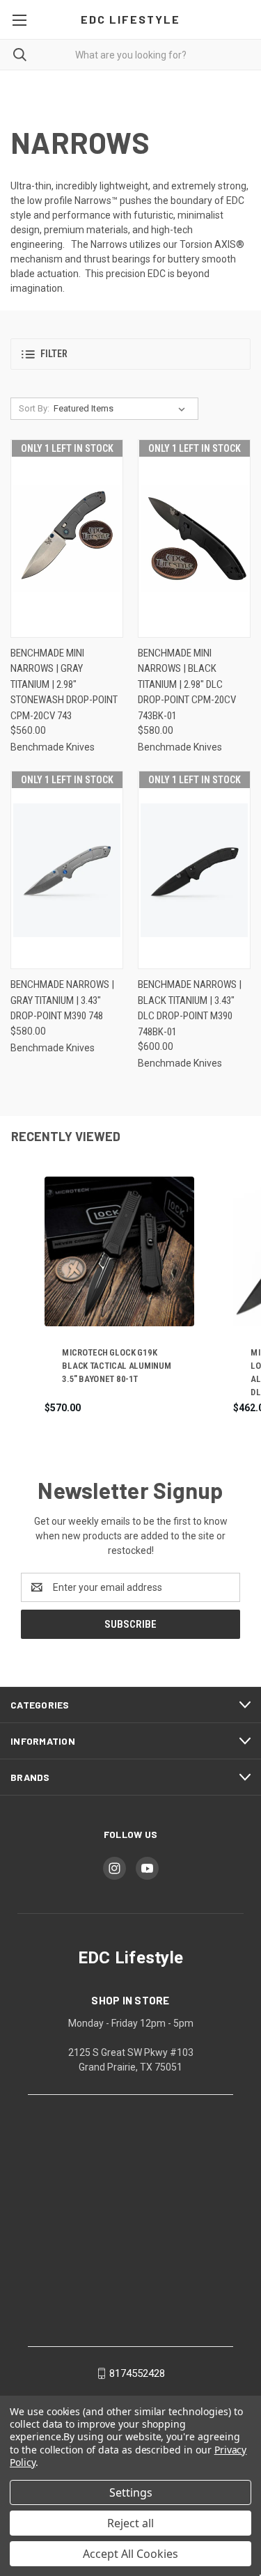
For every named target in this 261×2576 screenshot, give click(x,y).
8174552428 (137, 2373)
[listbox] (122, 409)
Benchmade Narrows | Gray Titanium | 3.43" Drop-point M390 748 (62, 1000)
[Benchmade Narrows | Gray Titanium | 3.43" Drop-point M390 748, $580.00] (67, 870)
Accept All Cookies (130, 2554)
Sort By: (34, 408)
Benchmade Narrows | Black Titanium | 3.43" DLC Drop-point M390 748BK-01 (190, 1008)
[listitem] (119, 1296)
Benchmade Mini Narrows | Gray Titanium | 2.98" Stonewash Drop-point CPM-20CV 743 (64, 684)
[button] (130, 354)
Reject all (130, 2523)
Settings (131, 2492)
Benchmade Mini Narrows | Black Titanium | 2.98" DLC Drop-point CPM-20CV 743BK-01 (187, 684)
